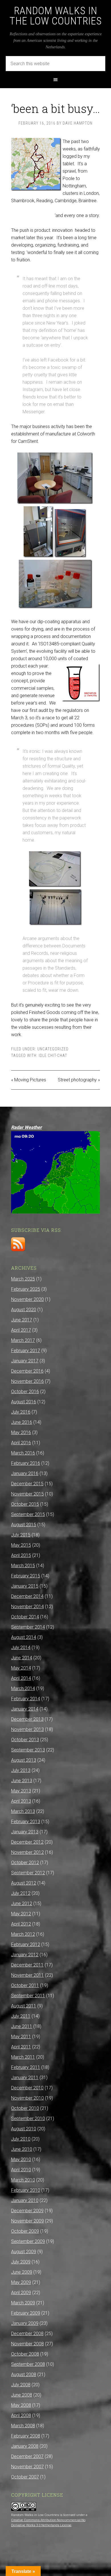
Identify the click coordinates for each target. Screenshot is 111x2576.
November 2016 (27, 1381)
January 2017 (25, 1361)
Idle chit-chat (53, 1055)
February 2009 (26, 2313)
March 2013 (23, 1811)
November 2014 (27, 1607)
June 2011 (22, 2026)
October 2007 (25, 2477)
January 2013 (25, 1832)
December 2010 (27, 2088)
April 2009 (21, 2293)
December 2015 (27, 1484)
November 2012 (27, 1852)
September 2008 (28, 2364)
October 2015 (25, 1504)
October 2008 (25, 2354)
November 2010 (27, 2098)
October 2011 (25, 1985)
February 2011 (26, 2067)
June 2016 (22, 1422)
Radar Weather (26, 1127)
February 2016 (26, 1463)
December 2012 (27, 1842)
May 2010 (21, 2159)
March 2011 (23, 2057)
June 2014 (22, 1658)
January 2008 (25, 2446)
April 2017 (21, 1330)
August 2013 (24, 1760)
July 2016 (21, 1412)
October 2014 (25, 1617)
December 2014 (27, 1596)
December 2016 (27, 1371)
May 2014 (21, 1668)
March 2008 (23, 2426)
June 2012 (22, 1903)
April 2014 (21, 1678)
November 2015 (27, 1494)
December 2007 (27, 2456)
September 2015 (28, 1514)
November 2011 (27, 1975)
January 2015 (25, 1586)
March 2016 (23, 1453)
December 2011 (27, 1965)
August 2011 (24, 2006)
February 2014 (26, 1699)
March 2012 (23, 1934)
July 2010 (21, 2139)
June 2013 (22, 1781)
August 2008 (24, 2374)
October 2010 (25, 2108)
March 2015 (23, 1566)
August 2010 (24, 2129)
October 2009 (25, 2231)
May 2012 (21, 1914)
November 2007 (27, 2467)
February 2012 (26, 1944)
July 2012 (21, 1893)
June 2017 (22, 1320)
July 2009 (21, 2262)
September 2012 (28, 1873)
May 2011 (21, 2037)
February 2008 (26, 2436)
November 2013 (27, 1729)
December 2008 (27, 2334)
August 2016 (24, 1402)
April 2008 (21, 2415)
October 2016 (25, 1392)
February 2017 (26, 1351)
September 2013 (28, 1750)
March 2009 (23, 2303)
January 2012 (25, 1955)
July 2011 (21, 2016)
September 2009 (28, 2241)
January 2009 (25, 2323)
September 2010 (28, 2119)
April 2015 (21, 1555)
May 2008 (21, 2405)
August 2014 (24, 1637)
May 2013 (21, 1791)
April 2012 (21, 1924)
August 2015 (24, 1525)
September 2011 (28, 1996)
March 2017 (23, 1340)
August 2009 (24, 2252)
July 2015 (21, 1535)
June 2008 (22, 2395)
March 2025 (23, 1279)
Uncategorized (53, 1049)
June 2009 (22, 2272)
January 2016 (25, 1473)
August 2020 (24, 1310)
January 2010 (25, 2200)
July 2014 (21, 1648)
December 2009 (27, 2211)
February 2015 (26, 1576)
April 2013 (21, 1801)
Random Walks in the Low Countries (56, 16)
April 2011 (21, 2047)
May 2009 (21, 2282)
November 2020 (27, 1299)
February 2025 (26, 1289)
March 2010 (23, 2180)
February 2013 (26, 1822)
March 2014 (23, 1688)
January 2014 (25, 1709)
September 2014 (28, 1627)
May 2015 (21, 1545)
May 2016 (21, 1432)
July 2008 (21, 2385)
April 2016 (21, 1443)
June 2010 (22, 2149)
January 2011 (25, 2078)
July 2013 (21, 1770)
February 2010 (26, 2190)
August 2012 (24, 1883)
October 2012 (25, 1863)
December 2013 (27, 1719)
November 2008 (27, 2344)
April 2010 (21, 2170)
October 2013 (25, 1740)
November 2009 (27, 2221)
